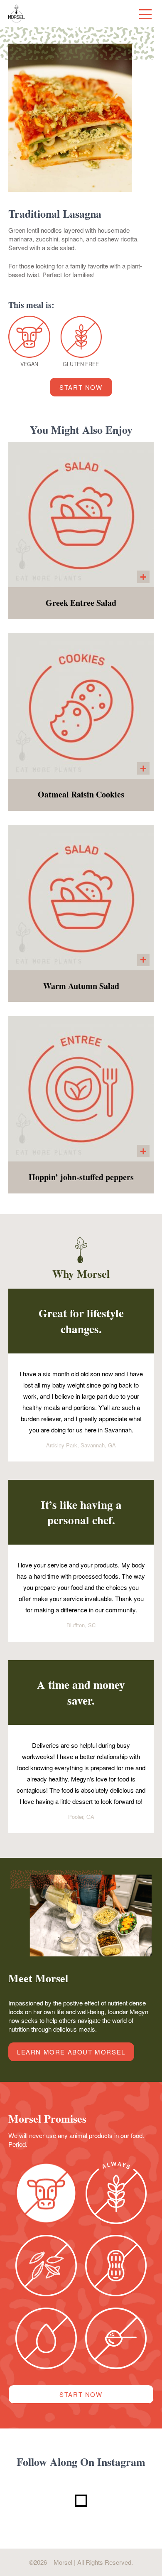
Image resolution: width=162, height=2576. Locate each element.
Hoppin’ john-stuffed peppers (81, 1177)
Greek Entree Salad (81, 603)
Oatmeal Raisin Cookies (81, 795)
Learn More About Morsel (71, 2052)
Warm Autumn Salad (81, 986)
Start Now (81, 387)
